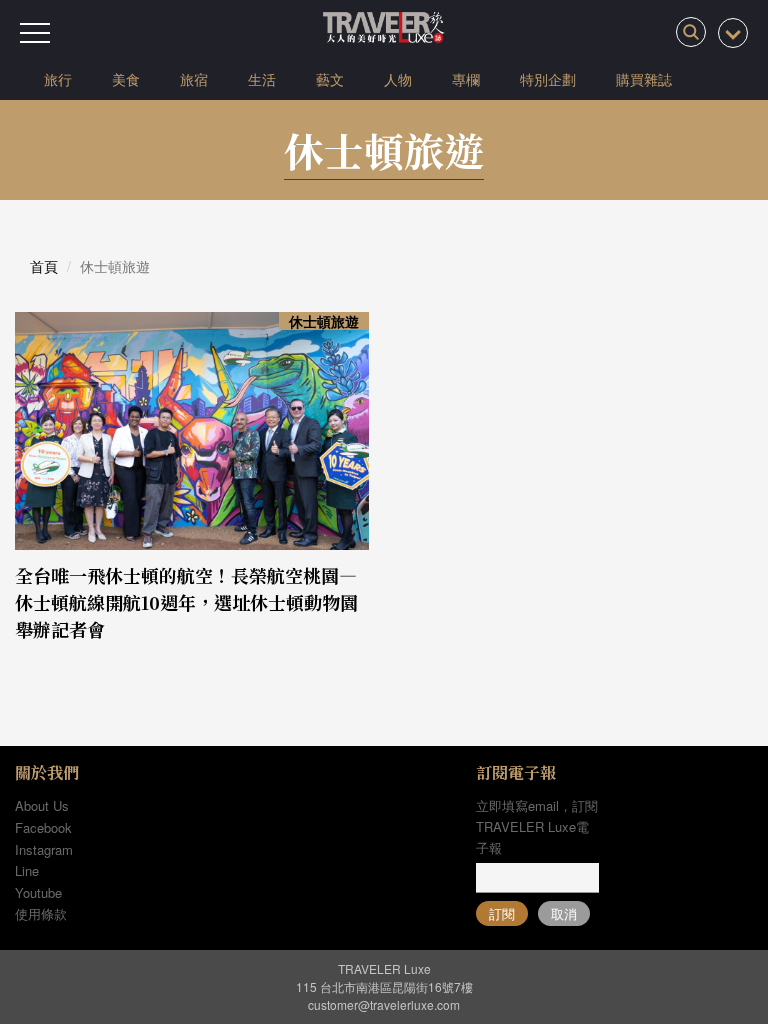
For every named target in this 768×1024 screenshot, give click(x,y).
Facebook (43, 827)
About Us (42, 805)
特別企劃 (548, 79)
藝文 (330, 79)
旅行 (58, 79)
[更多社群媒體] (733, 33)
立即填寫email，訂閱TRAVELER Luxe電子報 (537, 826)
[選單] (35, 33)
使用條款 (41, 913)
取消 (564, 913)
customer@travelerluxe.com (384, 1004)
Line (27, 870)
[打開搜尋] (691, 32)
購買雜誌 (644, 79)
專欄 (466, 79)
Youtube (38, 892)
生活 (262, 79)
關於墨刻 (168, 129)
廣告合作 (72, 129)
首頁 (44, 266)
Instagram (44, 849)
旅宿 (194, 79)
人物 (398, 79)
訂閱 (502, 913)
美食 (126, 79)
